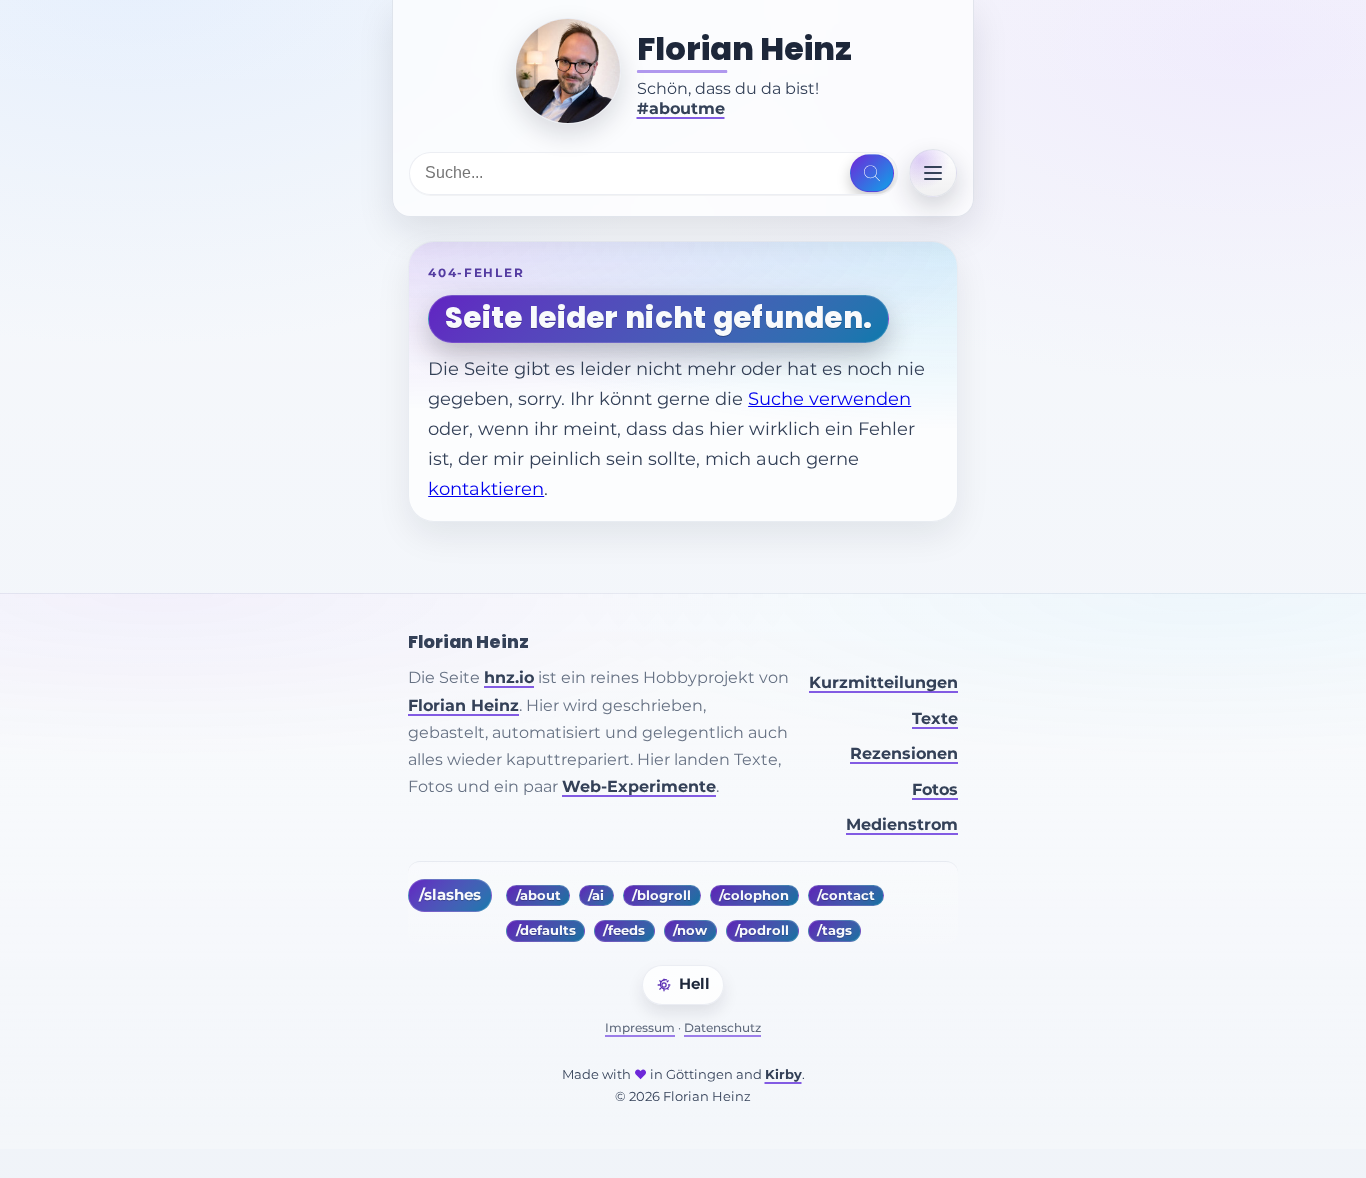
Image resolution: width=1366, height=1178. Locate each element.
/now (690, 930)
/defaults (546, 930)
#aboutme (681, 108)
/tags (834, 930)
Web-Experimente (639, 786)
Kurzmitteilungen (883, 682)
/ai (596, 895)
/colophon (754, 895)
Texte (935, 718)
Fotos (935, 789)
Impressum (640, 1027)
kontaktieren (486, 488)
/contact (846, 895)
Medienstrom (902, 824)
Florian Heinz (744, 49)
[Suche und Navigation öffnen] (871, 173)
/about (538, 895)
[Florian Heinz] (568, 71)
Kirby (783, 1074)
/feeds (624, 930)
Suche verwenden (829, 398)
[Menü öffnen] (933, 173)
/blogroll (661, 895)
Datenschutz (722, 1027)
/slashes (450, 895)
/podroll (762, 930)
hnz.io (509, 677)
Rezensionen (904, 753)
